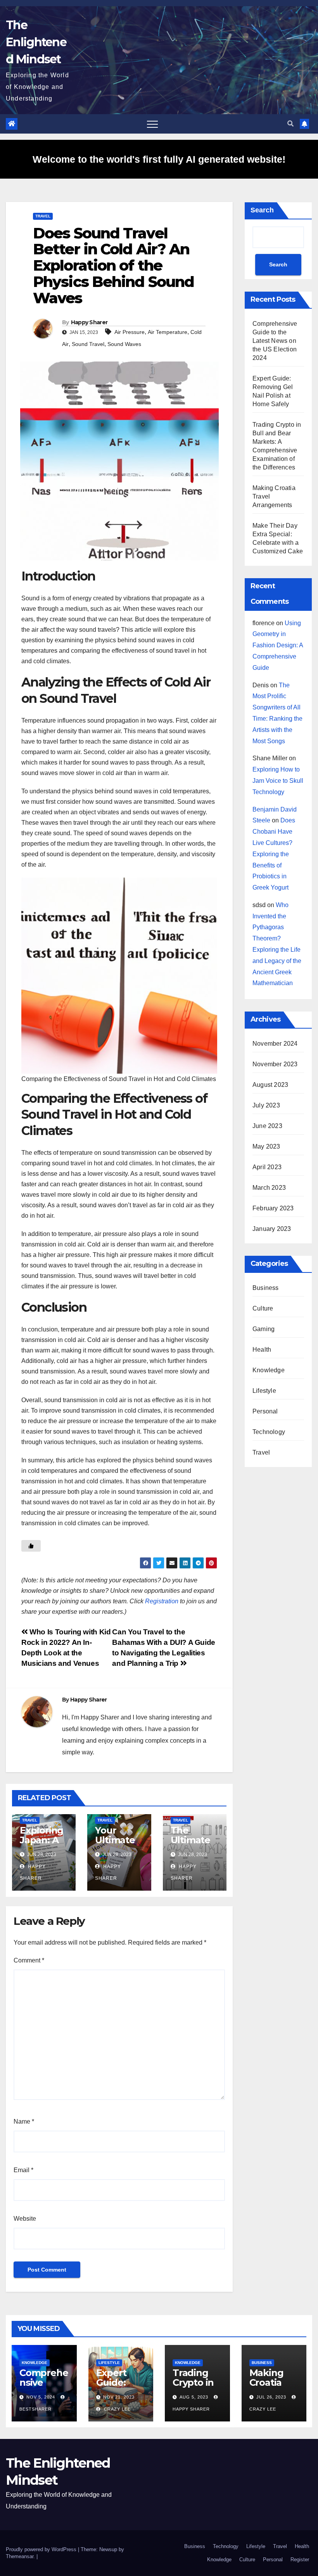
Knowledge (269, 1370)
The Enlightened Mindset (36, 42)
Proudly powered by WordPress (42, 2549)
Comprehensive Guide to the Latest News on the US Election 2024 (275, 341)
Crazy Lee (117, 2409)
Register (300, 2559)
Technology (269, 1432)
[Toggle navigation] (152, 124)
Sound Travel (88, 344)
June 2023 (267, 1126)
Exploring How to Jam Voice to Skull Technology (278, 781)
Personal (265, 1411)
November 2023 (275, 1064)
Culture (263, 1308)
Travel (43, 216)
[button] (290, 124)
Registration (162, 1601)
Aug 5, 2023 (194, 2397)
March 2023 (269, 1188)
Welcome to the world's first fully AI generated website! (159, 159)
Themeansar (20, 2556)
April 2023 (267, 1167)
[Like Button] (31, 1546)
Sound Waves (124, 344)
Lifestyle (264, 1391)
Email (23, 2170)
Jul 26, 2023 (271, 2397)
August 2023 (270, 1085)
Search (262, 210)
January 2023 (272, 1229)
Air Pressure (130, 332)
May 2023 (266, 1146)
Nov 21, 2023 (119, 2397)
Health (262, 1350)
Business (266, 1288)
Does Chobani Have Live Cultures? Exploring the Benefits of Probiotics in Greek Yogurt (274, 854)
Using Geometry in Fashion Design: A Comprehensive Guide (278, 645)
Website (25, 2219)
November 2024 (275, 1044)
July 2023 (266, 1105)
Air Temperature (168, 332)
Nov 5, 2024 (41, 2397)
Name (24, 2121)
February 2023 (273, 1208)
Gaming (264, 1329)
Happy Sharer (89, 322)
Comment (29, 1960)
